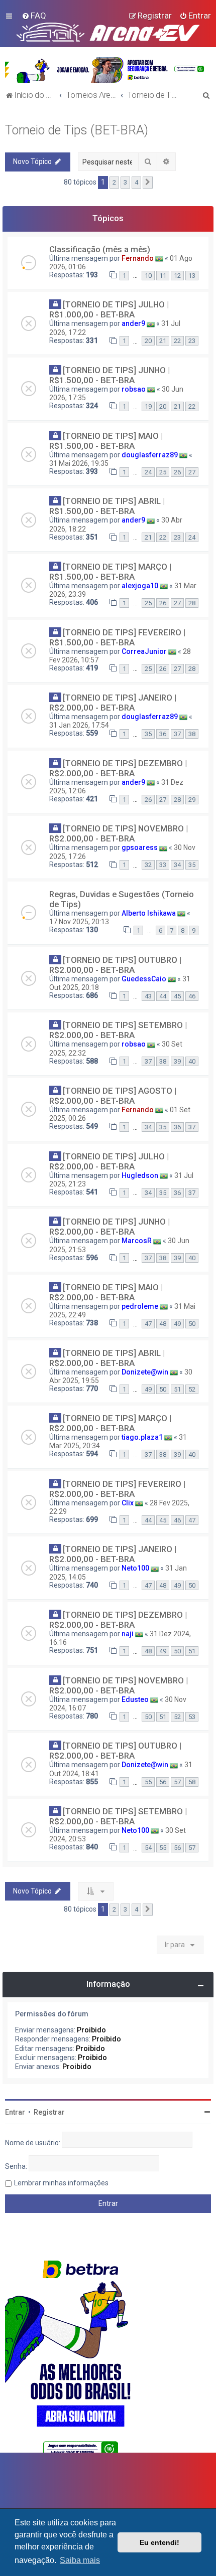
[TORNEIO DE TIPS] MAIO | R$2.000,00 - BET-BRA (106, 1292)
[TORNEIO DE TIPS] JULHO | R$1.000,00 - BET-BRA (109, 309)
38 (192, 734)
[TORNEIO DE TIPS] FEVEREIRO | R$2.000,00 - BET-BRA (117, 1489)
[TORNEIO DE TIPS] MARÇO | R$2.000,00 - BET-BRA (110, 1423)
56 (163, 1782)
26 (177, 472)
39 (177, 1061)
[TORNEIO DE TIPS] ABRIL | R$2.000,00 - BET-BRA (107, 1358)
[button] (148, 183)
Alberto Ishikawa (149, 913)
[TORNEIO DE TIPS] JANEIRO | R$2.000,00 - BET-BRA (113, 703)
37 (177, 734)
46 (192, 996)
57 (177, 1782)
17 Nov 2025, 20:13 (79, 922)
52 (192, 1389)
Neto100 (135, 1568)
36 (163, 734)
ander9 (133, 323)
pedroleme (140, 1306)
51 (177, 1389)
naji (128, 1634)
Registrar (49, 2112)
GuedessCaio (144, 979)
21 (163, 341)
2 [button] (114, 182)
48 (163, 1324)
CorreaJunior (144, 651)
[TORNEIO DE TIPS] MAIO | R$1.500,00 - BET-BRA (106, 441)
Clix (128, 1503)
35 (148, 734)
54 (148, 1848)
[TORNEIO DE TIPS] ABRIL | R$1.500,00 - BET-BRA (107, 506)
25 (163, 472)
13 (192, 276)
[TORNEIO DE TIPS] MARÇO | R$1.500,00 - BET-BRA (110, 572)
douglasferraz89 (150, 455)
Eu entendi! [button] (159, 2542)
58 (192, 1782)
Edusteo (135, 1699)
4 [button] (136, 182)
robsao (134, 389)
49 (177, 1324)
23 (192, 341)
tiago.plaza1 (142, 1437)
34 (177, 865)
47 (148, 1324)
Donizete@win (145, 1372)
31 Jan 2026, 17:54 (79, 725)
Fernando (138, 258)
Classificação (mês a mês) (100, 249)
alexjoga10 (140, 586)
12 (177, 276)
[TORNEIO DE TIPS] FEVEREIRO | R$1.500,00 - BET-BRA (117, 637)
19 (148, 406)
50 (192, 1324)
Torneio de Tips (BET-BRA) (77, 130)
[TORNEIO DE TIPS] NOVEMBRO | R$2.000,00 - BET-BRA (119, 833)
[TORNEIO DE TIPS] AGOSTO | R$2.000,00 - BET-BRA (113, 1096)
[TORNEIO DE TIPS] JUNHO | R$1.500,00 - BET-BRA (110, 375)
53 (192, 1717)
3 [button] (125, 182)
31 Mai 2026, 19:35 (79, 463)
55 (148, 1782)
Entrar (15, 2112)
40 (192, 1061)
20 (148, 341)
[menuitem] (34, 16)
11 (163, 276)
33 (163, 865)
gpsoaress (140, 847)
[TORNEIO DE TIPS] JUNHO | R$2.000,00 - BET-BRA (110, 1227)
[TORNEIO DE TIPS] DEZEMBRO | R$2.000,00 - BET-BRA (118, 768)
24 (148, 472)
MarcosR (137, 1241)
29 (192, 800)
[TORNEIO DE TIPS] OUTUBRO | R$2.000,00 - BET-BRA (115, 965)
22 (177, 341)
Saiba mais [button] (80, 2560)
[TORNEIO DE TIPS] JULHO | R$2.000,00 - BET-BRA (109, 1161)
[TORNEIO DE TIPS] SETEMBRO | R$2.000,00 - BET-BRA (118, 1030)
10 (148, 276)
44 (163, 996)
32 (148, 865)
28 (192, 603)
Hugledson (140, 1175)
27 (192, 472)
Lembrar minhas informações (61, 2183)
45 (177, 996)
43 (148, 996)
